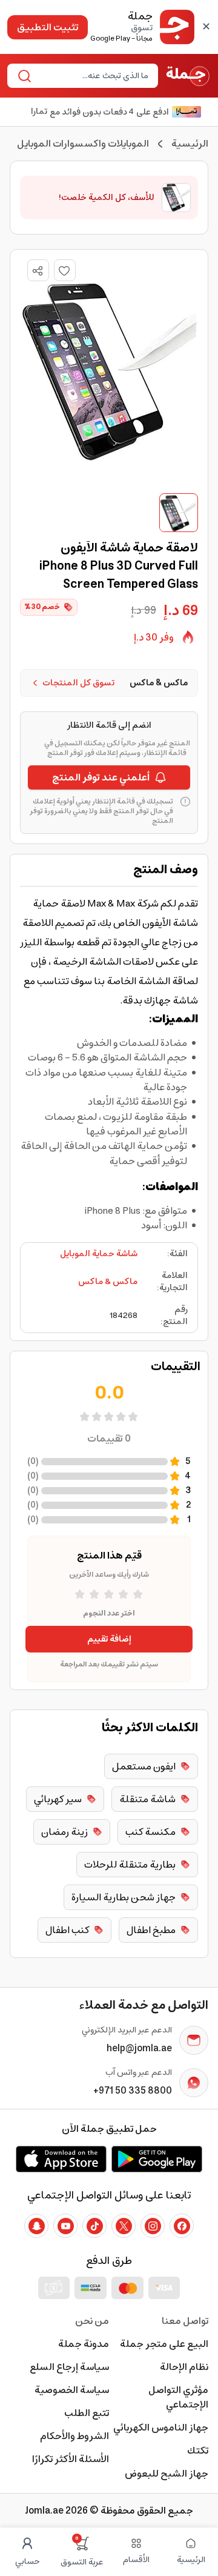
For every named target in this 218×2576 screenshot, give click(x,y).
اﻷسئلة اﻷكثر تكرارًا (71, 2459)
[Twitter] (124, 2226)
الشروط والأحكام (74, 2436)
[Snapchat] (36, 2226)
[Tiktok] (94, 2226)
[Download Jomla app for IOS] (61, 2159)
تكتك (198, 2451)
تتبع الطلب (87, 2413)
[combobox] (93, 76)
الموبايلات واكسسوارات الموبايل (83, 144)
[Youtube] (65, 2226)
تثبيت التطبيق (48, 27)
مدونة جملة (84, 2344)
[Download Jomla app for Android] (157, 2159)
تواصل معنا (185, 2321)
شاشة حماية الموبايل (99, 1254)
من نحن (92, 2321)
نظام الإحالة (184, 2367)
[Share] (38, 271)
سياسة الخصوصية (72, 2390)
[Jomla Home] (188, 76)
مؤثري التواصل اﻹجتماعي (178, 2397)
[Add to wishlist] (65, 270)
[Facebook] (182, 2226)
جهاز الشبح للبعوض (167, 2474)
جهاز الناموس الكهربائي (161, 2428)
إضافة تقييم (109, 1639)
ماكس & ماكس (108, 1282)
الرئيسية (190, 144)
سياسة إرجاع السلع (69, 2367)
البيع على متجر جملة (164, 2344)
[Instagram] (153, 2226)
